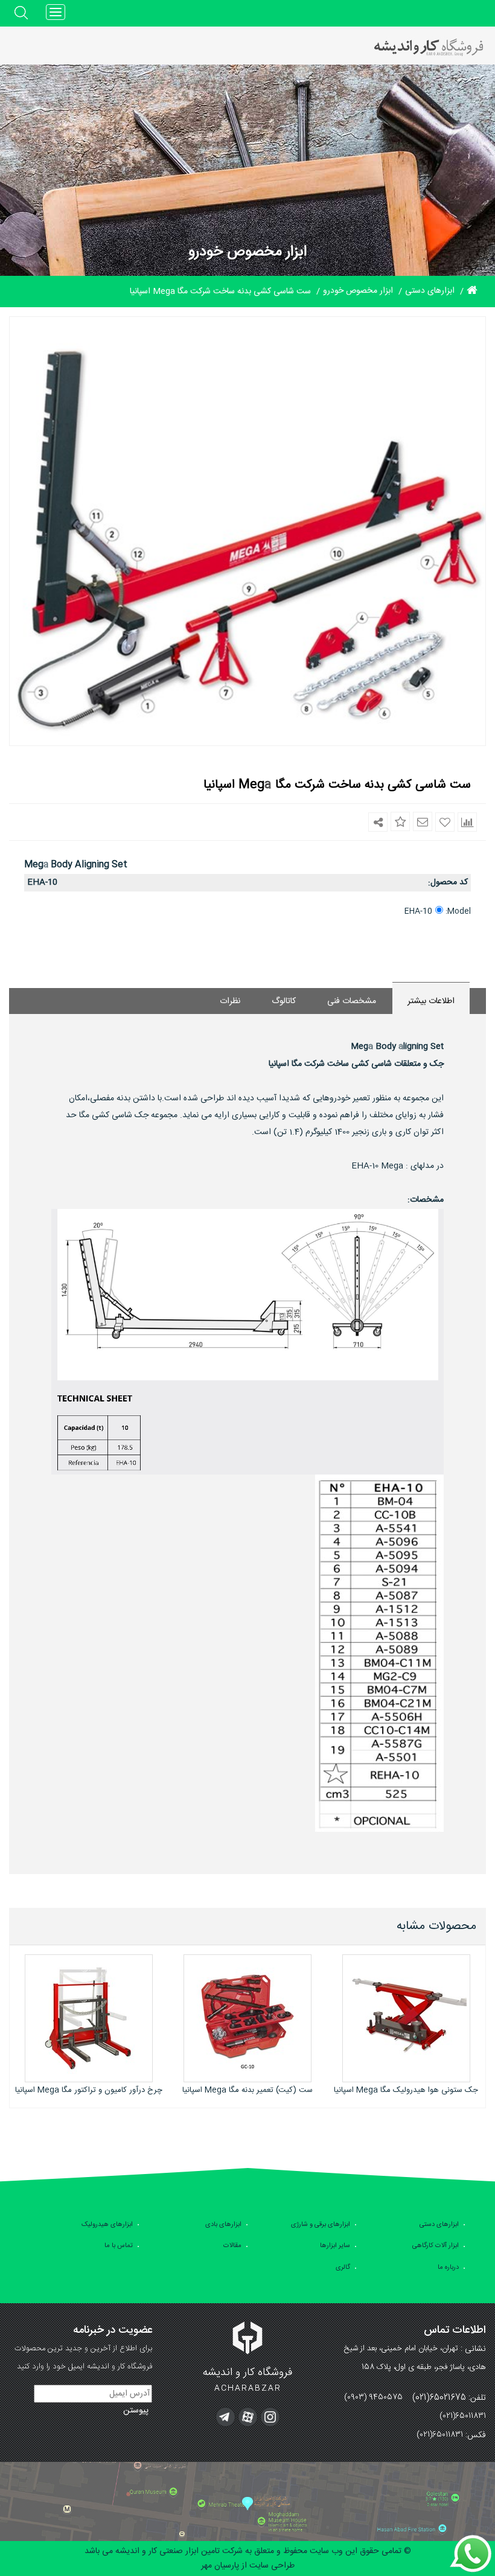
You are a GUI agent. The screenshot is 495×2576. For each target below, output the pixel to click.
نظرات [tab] (230, 1001)
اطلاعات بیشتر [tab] (431, 1001)
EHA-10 (418, 911)
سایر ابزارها (335, 2246)
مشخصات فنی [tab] (352, 1001)
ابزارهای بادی (223, 2225)
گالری (343, 2268)
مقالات (232, 2246)
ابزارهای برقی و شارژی (321, 2225)
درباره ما (448, 2268)
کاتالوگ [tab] (284, 1001)
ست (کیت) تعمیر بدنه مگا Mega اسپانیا (247, 2090)
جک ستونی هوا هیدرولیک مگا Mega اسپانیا (406, 2090)
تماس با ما (119, 2246)
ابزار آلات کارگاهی (436, 2246)
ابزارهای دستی (439, 2225)
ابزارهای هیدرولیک (107, 2225)
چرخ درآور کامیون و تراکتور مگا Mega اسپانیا (89, 2090)
